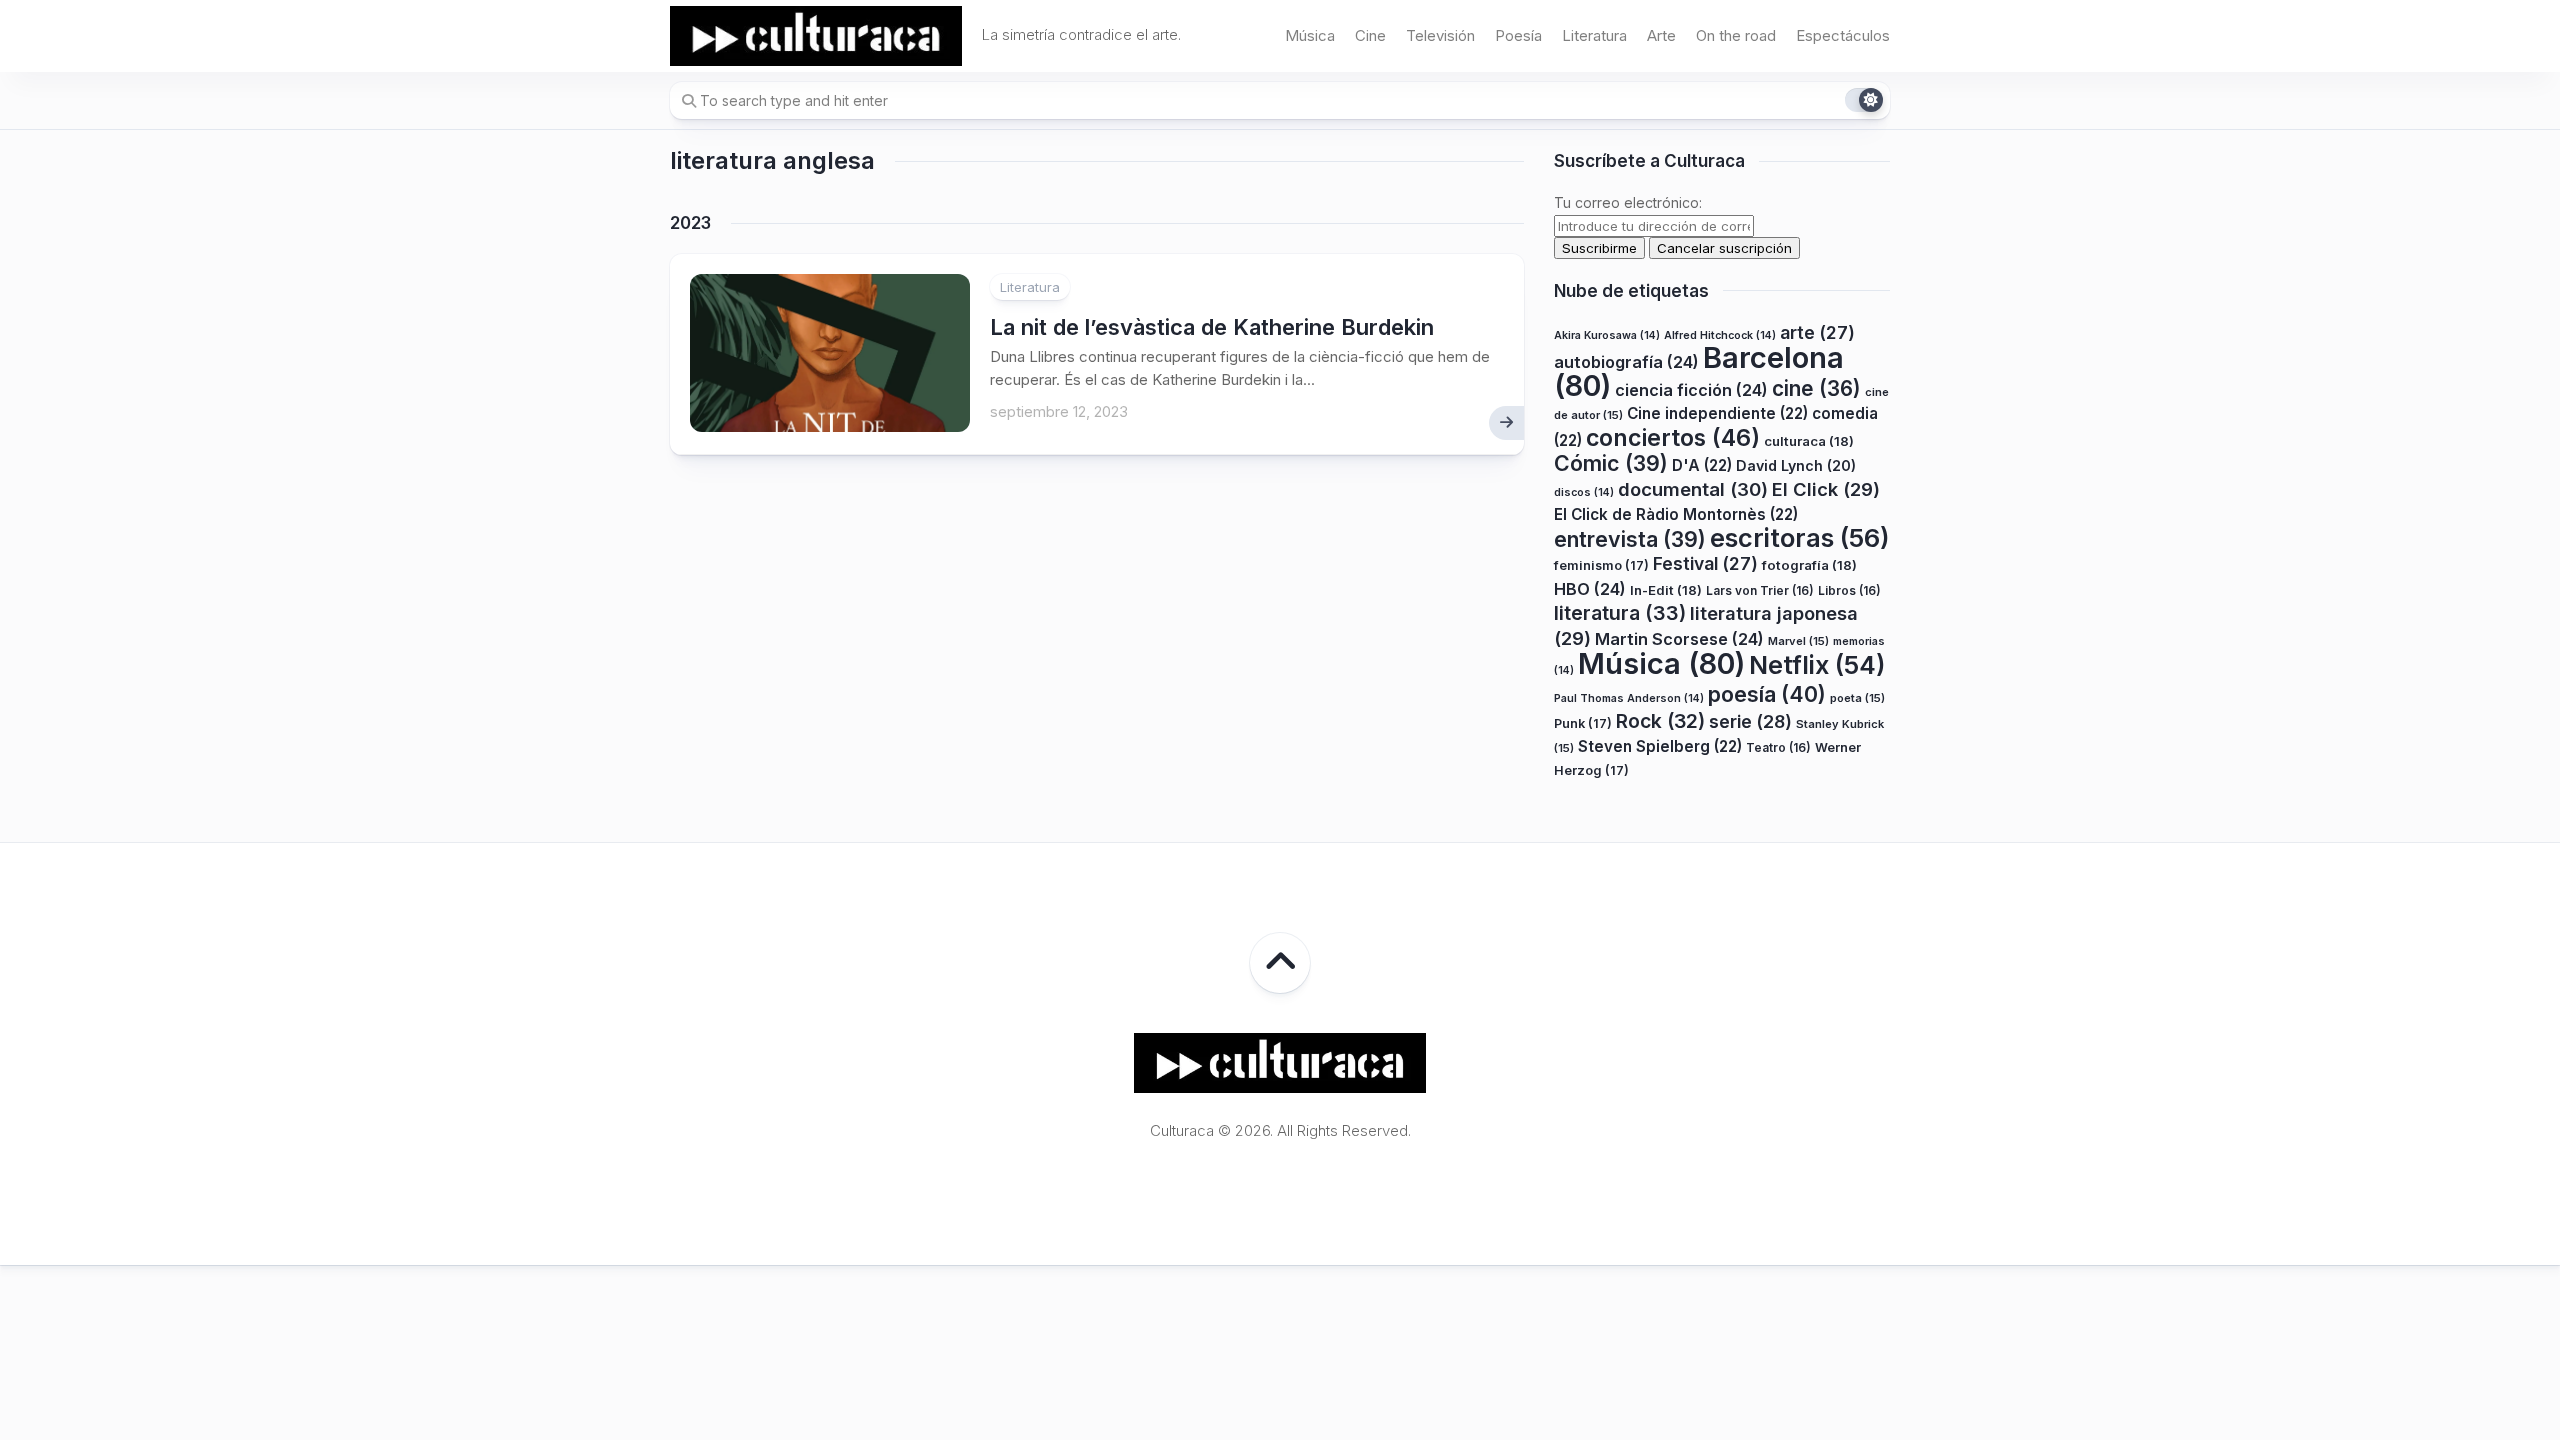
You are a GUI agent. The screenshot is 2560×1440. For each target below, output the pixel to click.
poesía (1767, 694)
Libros (1849, 590)
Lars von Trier (1760, 590)
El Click (1826, 489)
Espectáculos (1843, 35)
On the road (1736, 35)
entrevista (1630, 539)
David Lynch (1796, 465)
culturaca (1809, 441)
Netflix (1817, 665)
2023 (690, 223)
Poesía (1518, 35)
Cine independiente (1717, 413)
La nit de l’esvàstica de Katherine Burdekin (1212, 327)
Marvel (1798, 641)
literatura (1620, 613)
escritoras (1800, 537)
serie (1750, 721)
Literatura (1594, 35)
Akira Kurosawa (1607, 335)
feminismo (1601, 565)
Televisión (1440, 35)
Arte (1661, 35)
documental (1693, 489)
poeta (1857, 698)
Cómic (1611, 463)
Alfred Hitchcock (1720, 335)
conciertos (1673, 438)
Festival (1705, 563)
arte (1817, 332)
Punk (1583, 723)
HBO (1590, 589)
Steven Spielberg (1660, 746)
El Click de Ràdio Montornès (1676, 514)
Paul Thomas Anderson (1629, 698)
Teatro (1778, 747)
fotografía (1809, 565)
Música (1310, 35)
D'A (1702, 465)
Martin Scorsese (1679, 639)
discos (1584, 492)
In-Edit (1666, 590)
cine (1816, 388)
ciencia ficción (1691, 390)
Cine (1370, 35)
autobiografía (1626, 362)
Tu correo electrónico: (1628, 202)
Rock (1660, 721)
